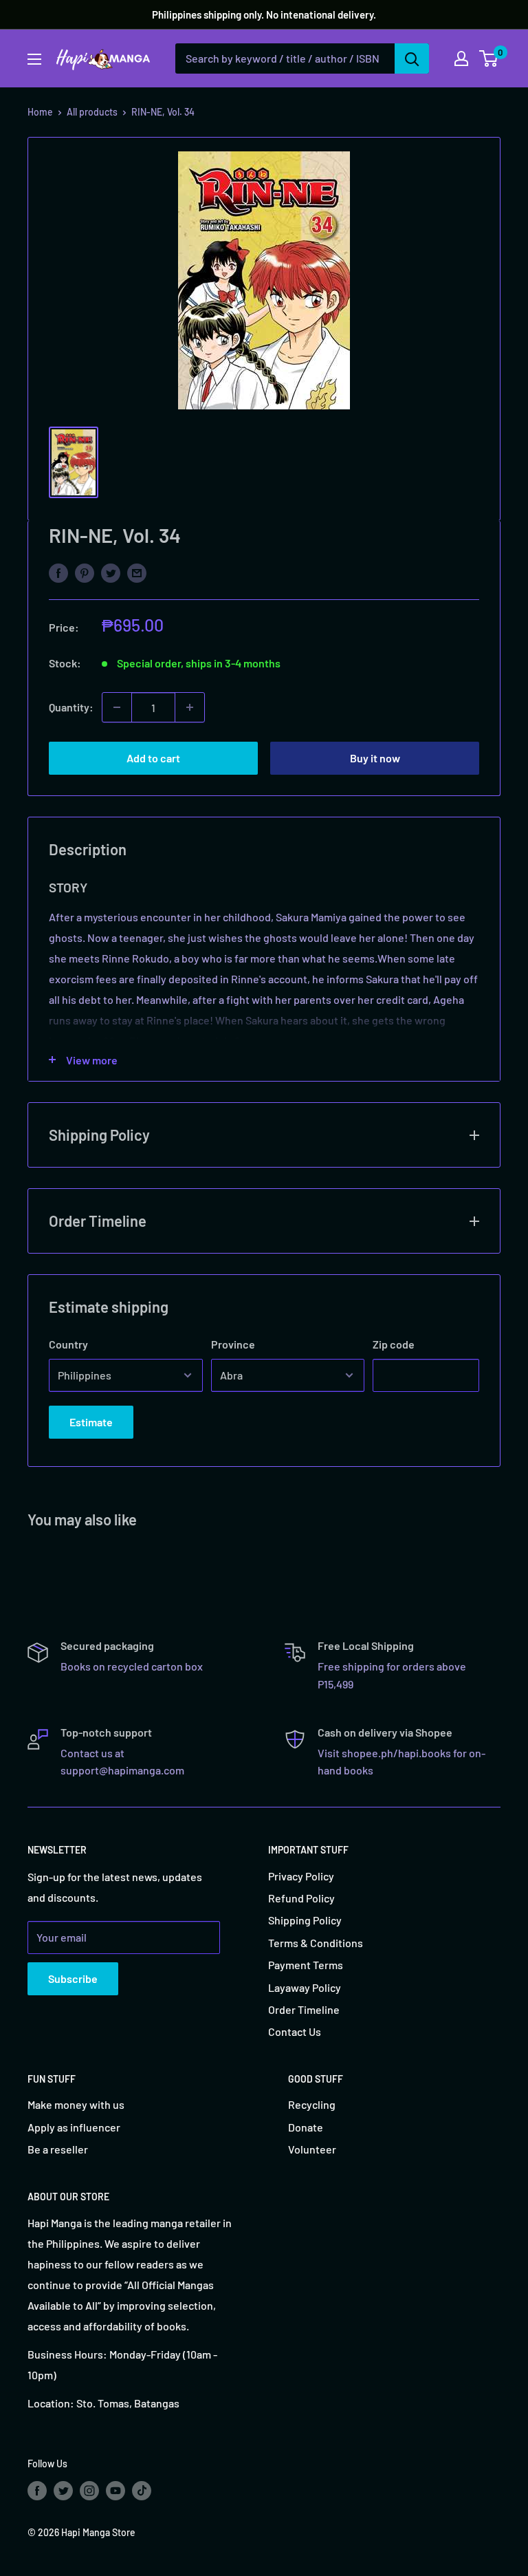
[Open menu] (34, 59)
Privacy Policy (301, 1876)
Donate (306, 2127)
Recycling (312, 2104)
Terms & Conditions (316, 1943)
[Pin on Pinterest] (85, 572)
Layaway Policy (305, 1987)
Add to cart (153, 758)
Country (68, 1344)
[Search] (412, 58)
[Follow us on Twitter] (63, 2490)
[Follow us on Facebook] (37, 2490)
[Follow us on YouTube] (115, 2490)
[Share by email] (137, 572)
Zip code (394, 1344)
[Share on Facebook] (58, 572)
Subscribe (73, 1978)
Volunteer (312, 2149)
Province (233, 1344)
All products (92, 112)
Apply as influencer (74, 2127)
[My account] (461, 58)
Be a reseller (58, 2149)
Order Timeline (304, 2009)
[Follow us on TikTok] (142, 2490)
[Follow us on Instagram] (89, 2490)
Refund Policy (301, 1898)
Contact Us (295, 2031)
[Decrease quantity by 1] (117, 707)
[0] (489, 58)
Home (40, 112)
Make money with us (76, 2104)
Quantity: (71, 707)
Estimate (91, 1422)
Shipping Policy (305, 1920)
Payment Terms (306, 1965)
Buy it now (375, 758)
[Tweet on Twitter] (111, 572)
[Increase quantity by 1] (190, 707)
